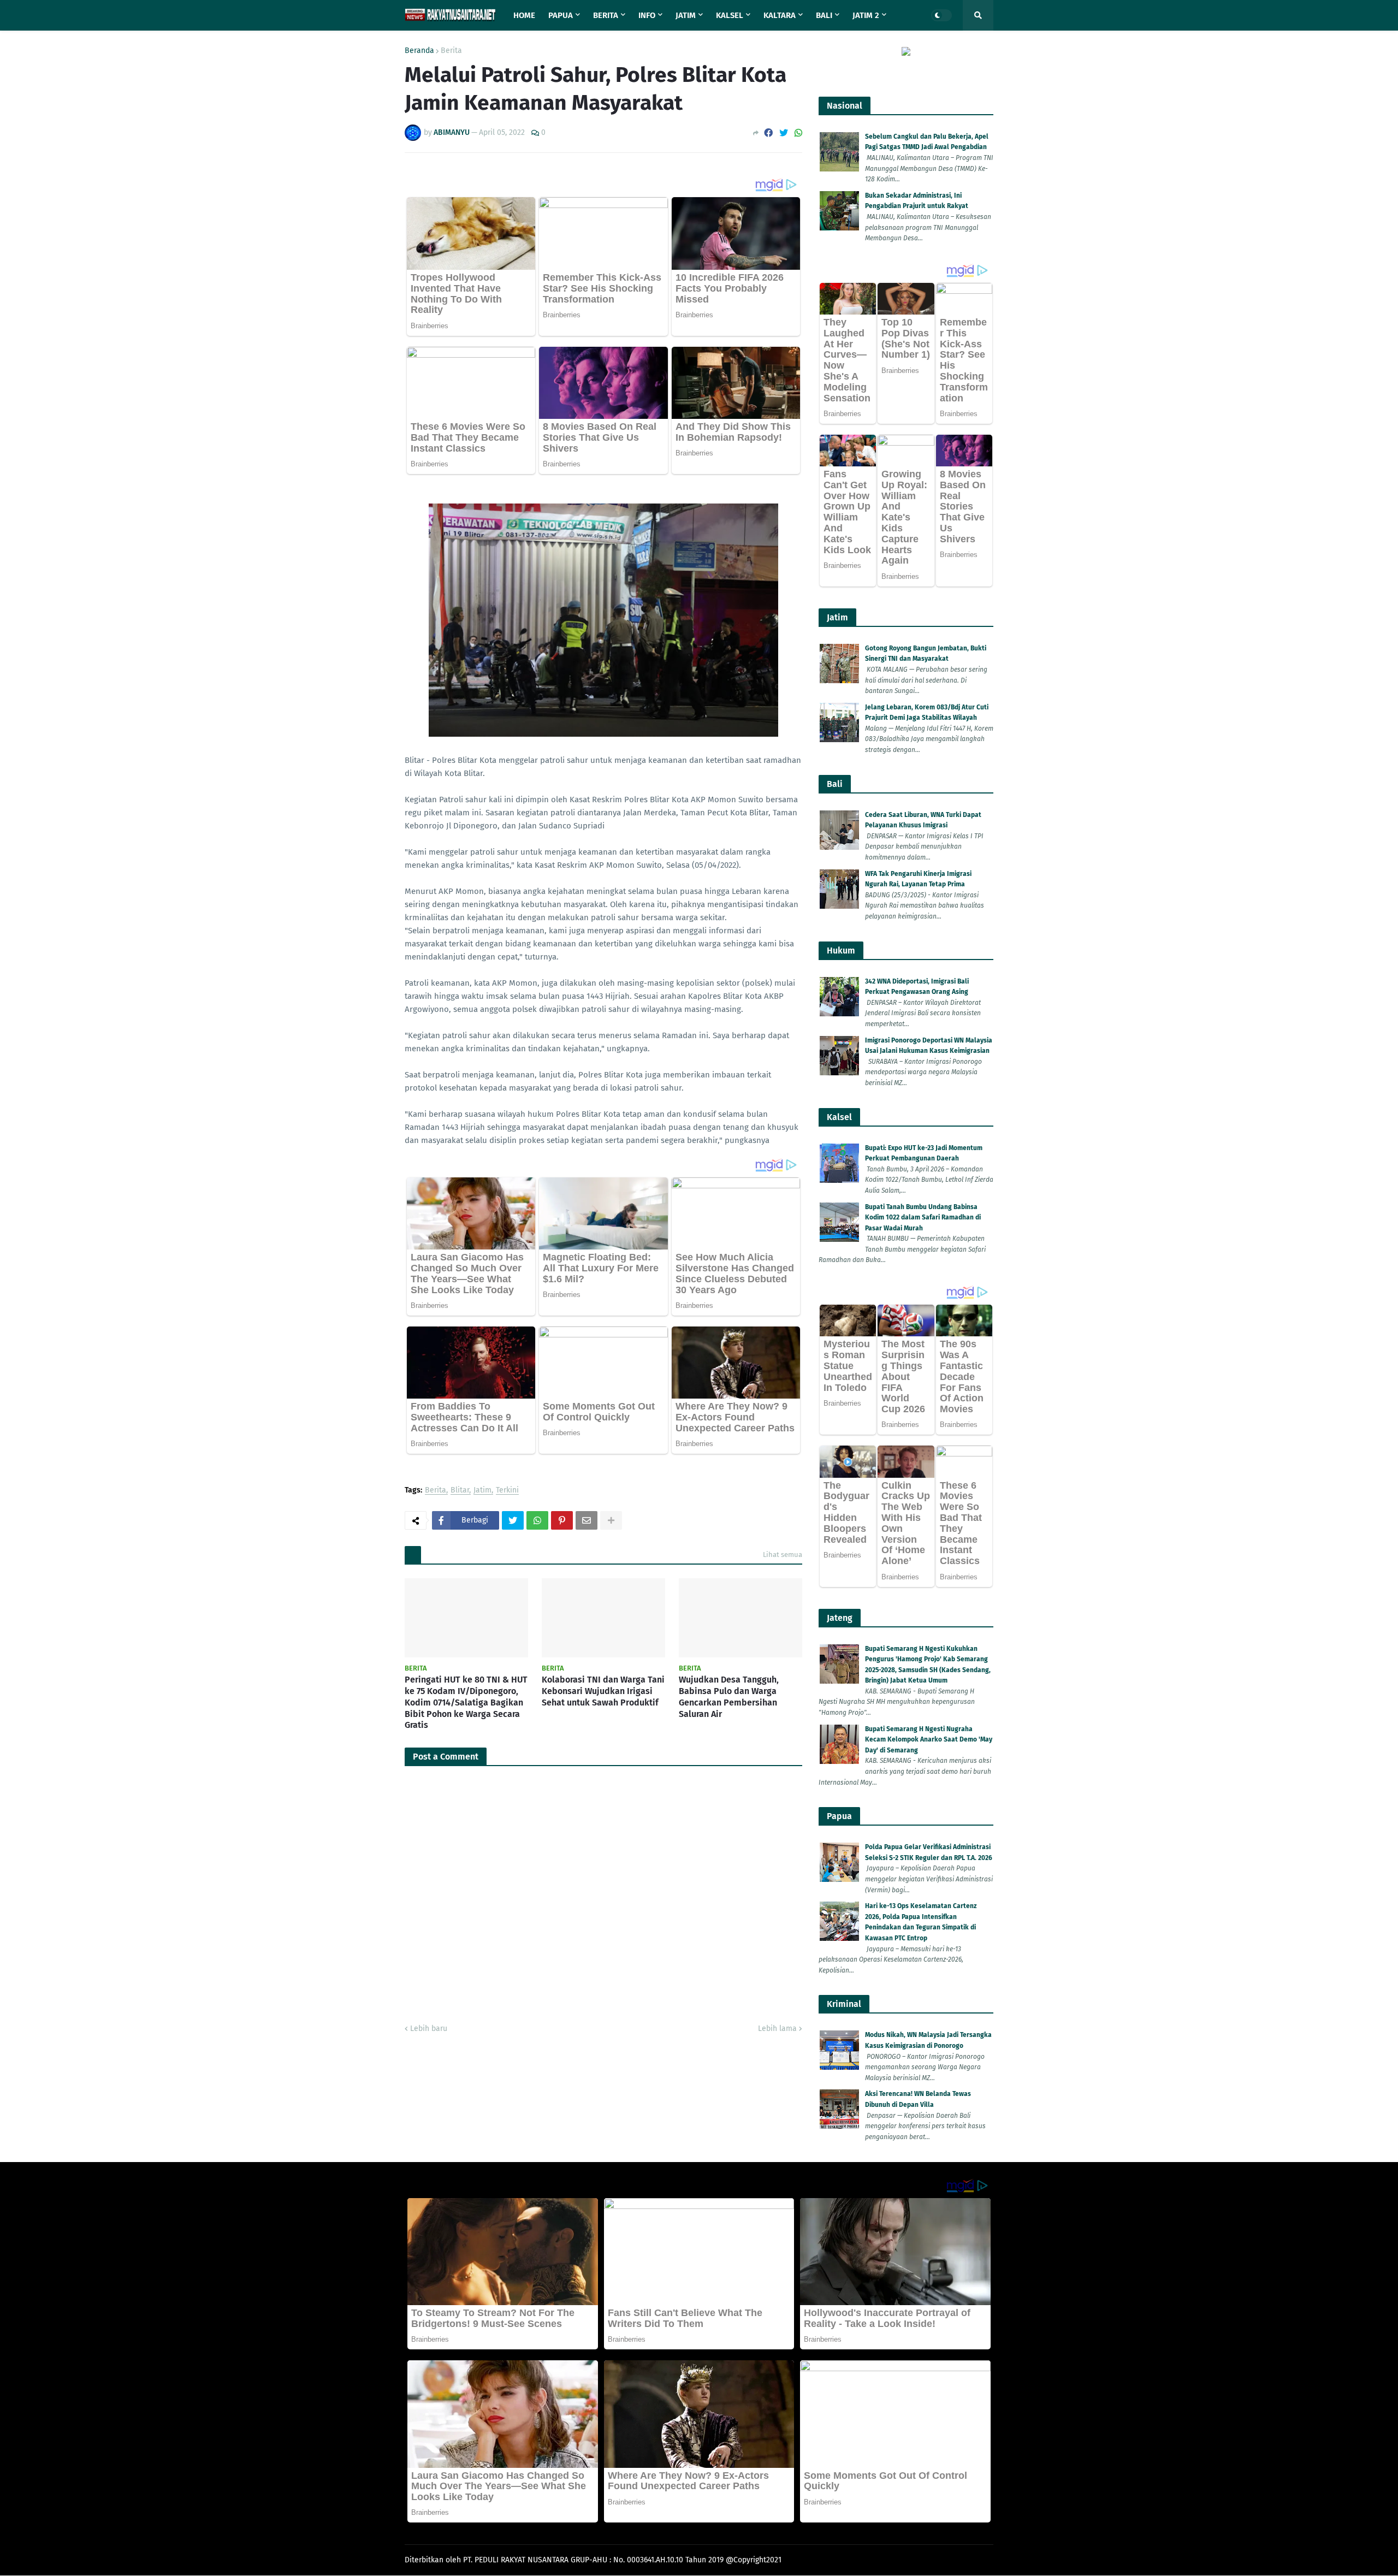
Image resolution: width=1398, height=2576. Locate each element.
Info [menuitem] (647, 15)
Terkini (507, 1491)
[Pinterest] (562, 1520)
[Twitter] (784, 133)
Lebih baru (429, 2029)
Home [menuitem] (524, 15)
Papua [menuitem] (561, 15)
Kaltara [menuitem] (780, 15)
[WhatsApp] (798, 133)
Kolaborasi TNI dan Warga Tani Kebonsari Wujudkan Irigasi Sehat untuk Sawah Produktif (603, 1691)
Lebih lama (777, 2029)
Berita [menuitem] (606, 15)
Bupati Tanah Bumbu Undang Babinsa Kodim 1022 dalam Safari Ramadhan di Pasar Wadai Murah (923, 1218)
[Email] (587, 1520)
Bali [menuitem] (824, 15)
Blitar (460, 1491)
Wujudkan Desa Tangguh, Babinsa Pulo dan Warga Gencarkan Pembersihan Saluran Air (729, 1696)
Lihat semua (783, 1555)
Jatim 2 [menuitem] (866, 15)
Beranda (419, 51)
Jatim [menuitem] (686, 15)
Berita (451, 51)
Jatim (482, 1491)
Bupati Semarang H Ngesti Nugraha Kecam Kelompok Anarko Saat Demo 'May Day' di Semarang (929, 1740)
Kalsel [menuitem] (730, 15)
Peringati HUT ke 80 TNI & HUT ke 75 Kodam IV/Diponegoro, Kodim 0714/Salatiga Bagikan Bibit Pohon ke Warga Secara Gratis (466, 1702)
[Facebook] (768, 133)
